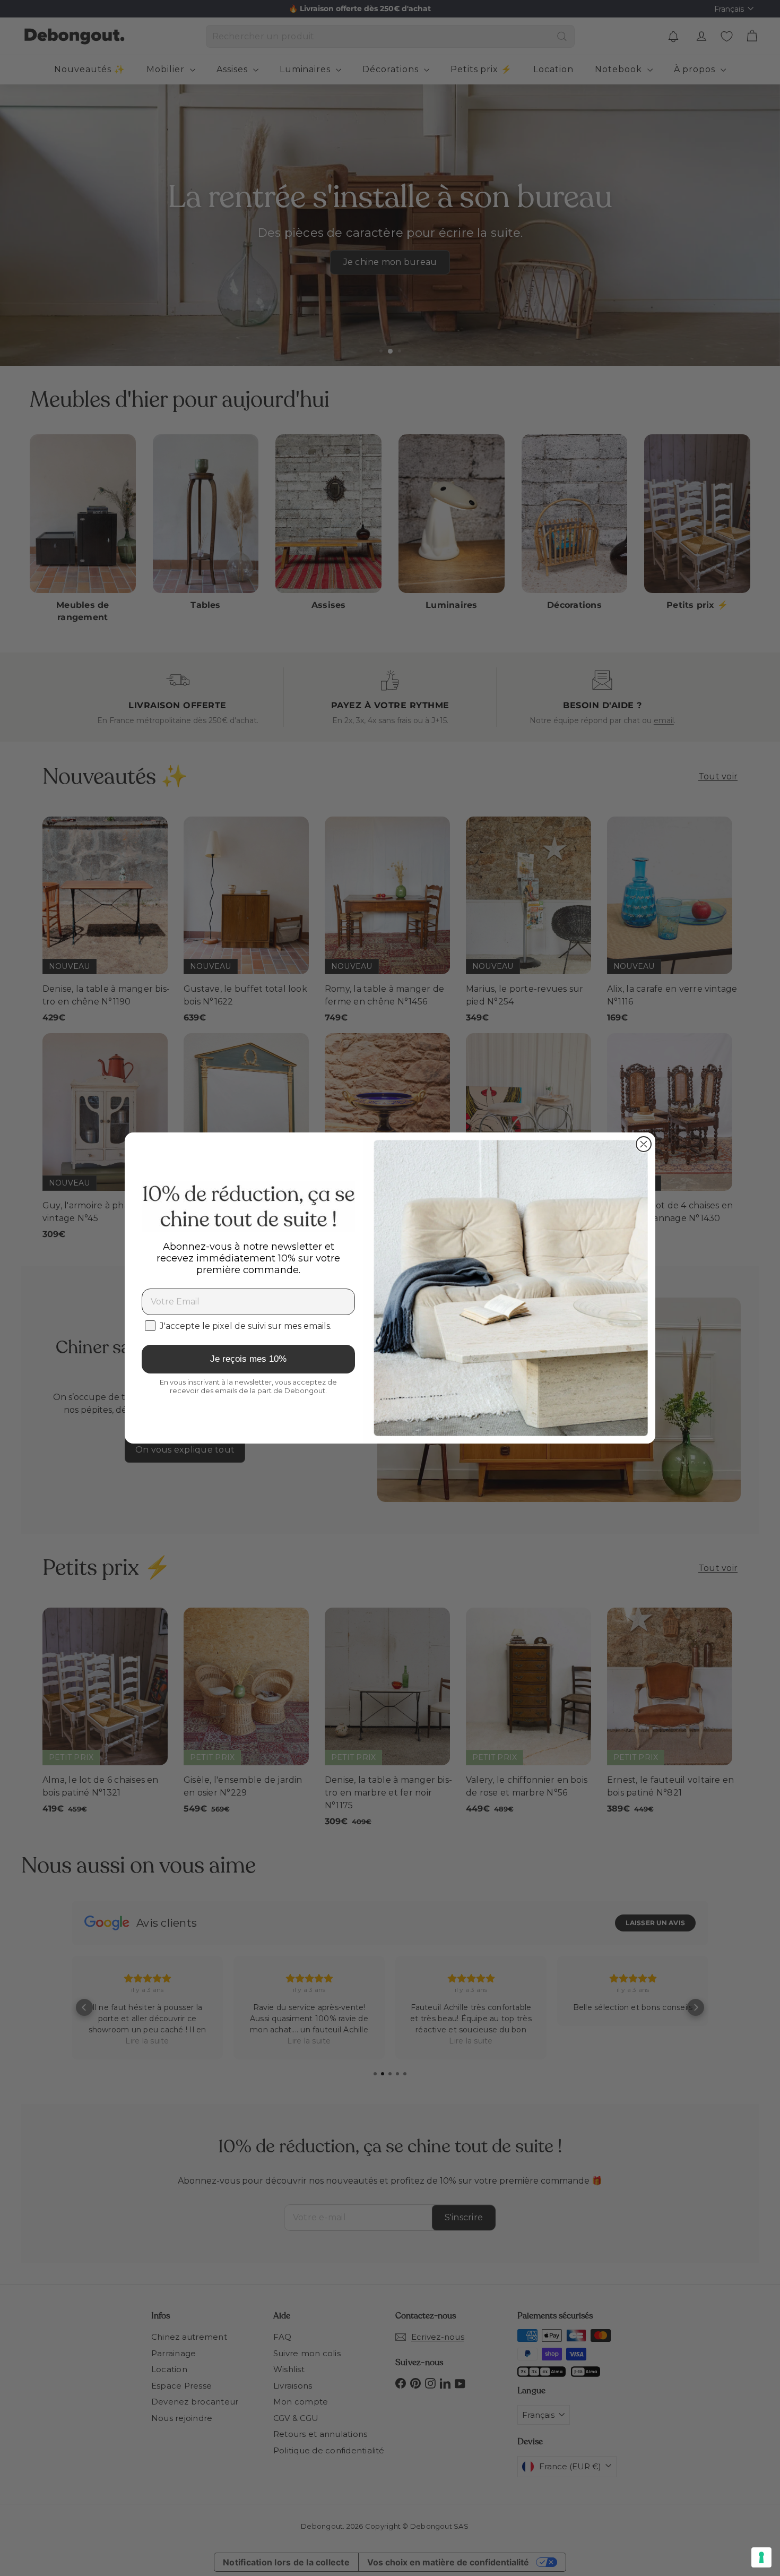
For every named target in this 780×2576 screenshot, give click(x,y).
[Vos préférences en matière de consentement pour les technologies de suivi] (761, 2557)
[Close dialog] (644, 1144)
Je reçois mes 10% (248, 1359)
